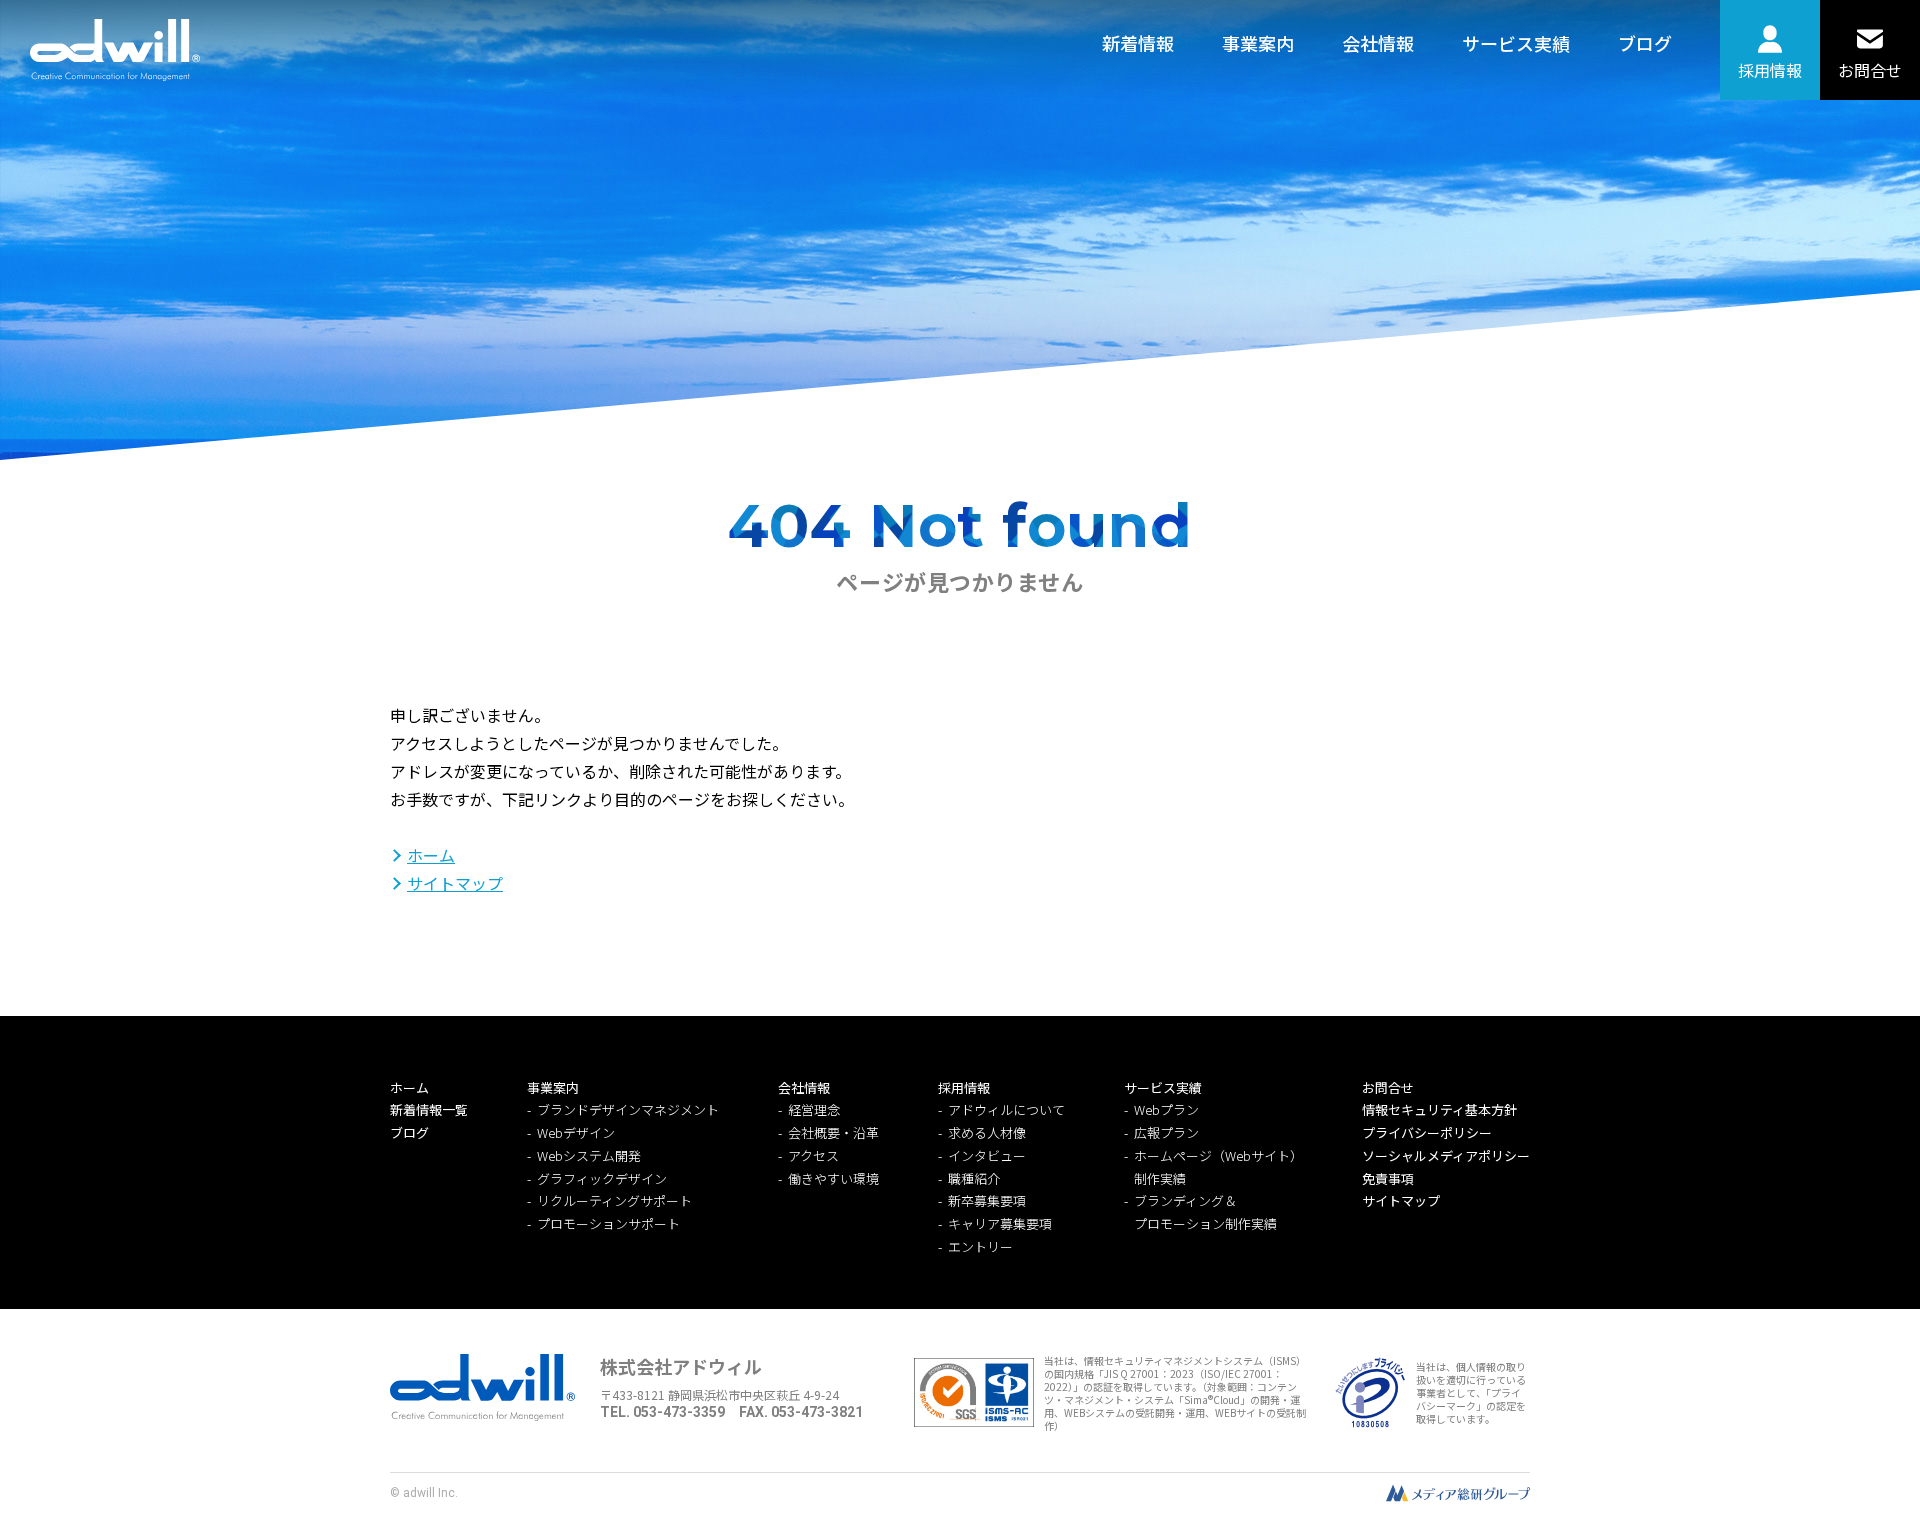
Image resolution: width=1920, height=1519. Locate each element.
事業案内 (1258, 43)
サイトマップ (455, 883)
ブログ (1645, 43)
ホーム (431, 855)
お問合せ (1870, 70)
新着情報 (1138, 43)
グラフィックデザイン (602, 1178)
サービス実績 (1516, 43)
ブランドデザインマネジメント (628, 1109)
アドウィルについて (1006, 1109)
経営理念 (814, 1109)
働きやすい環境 (833, 1178)
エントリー (980, 1246)
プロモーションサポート (608, 1223)
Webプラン (1166, 1109)
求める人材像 (987, 1132)
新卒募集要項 (987, 1200)
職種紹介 (974, 1178)
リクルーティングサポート (614, 1200)
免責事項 (1388, 1178)
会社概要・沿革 (833, 1132)
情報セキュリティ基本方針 (1439, 1109)
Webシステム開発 (589, 1155)
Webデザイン (576, 1132)
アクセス (813, 1155)
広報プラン (1166, 1132)
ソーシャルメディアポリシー (1446, 1155)
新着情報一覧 (429, 1109)
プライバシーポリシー (1427, 1132)
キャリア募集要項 (1000, 1223)
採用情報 (1770, 70)
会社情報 (1378, 43)
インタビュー (987, 1155)
